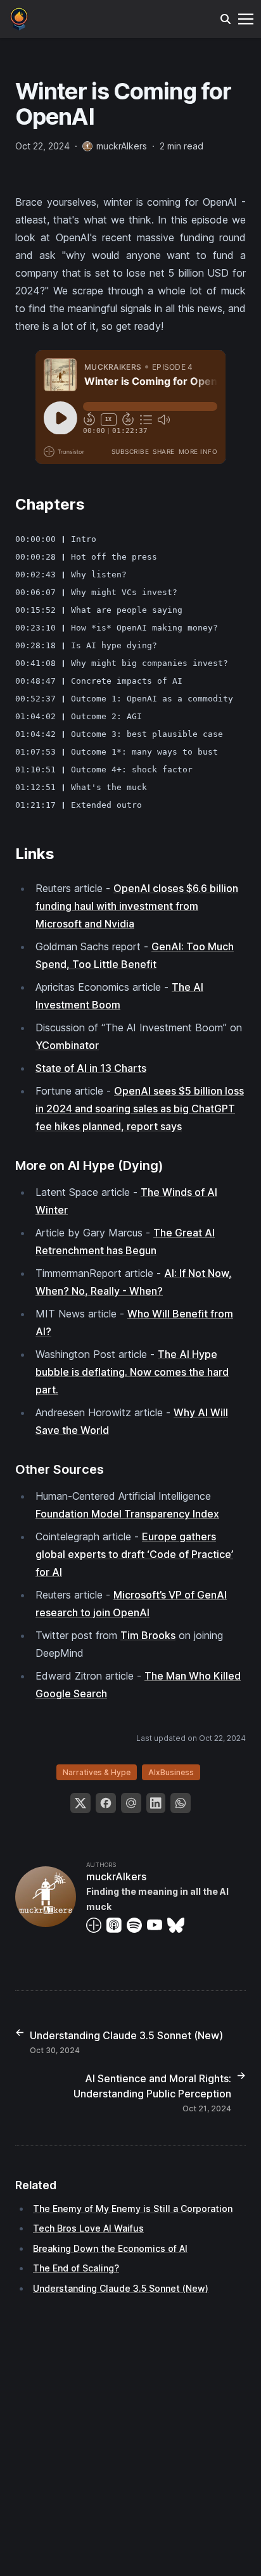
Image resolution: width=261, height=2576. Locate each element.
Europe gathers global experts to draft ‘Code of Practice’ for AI (134, 1554)
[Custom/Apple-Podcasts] (117, 1925)
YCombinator (67, 1045)
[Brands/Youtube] (157, 1925)
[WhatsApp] (181, 1803)
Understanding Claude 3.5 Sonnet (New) (121, 2288)
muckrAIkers (116, 1876)
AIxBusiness (171, 1772)
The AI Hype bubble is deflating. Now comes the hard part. (132, 1372)
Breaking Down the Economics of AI (110, 2248)
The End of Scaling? (76, 2268)
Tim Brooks (148, 1635)
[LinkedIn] (156, 1803)
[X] (80, 1803)
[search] (226, 19)
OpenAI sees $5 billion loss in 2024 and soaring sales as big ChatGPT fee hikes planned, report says (140, 1109)
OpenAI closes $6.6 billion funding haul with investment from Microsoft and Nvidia (137, 906)
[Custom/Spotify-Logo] (137, 1925)
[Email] (131, 1803)
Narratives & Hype (97, 1772)
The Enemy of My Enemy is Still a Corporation (133, 2208)
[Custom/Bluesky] (178, 1925)
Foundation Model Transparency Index (127, 1514)
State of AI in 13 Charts (91, 1068)
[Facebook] (106, 1803)
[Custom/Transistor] (96, 1925)
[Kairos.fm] (19, 18)
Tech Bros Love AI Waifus (88, 2228)
